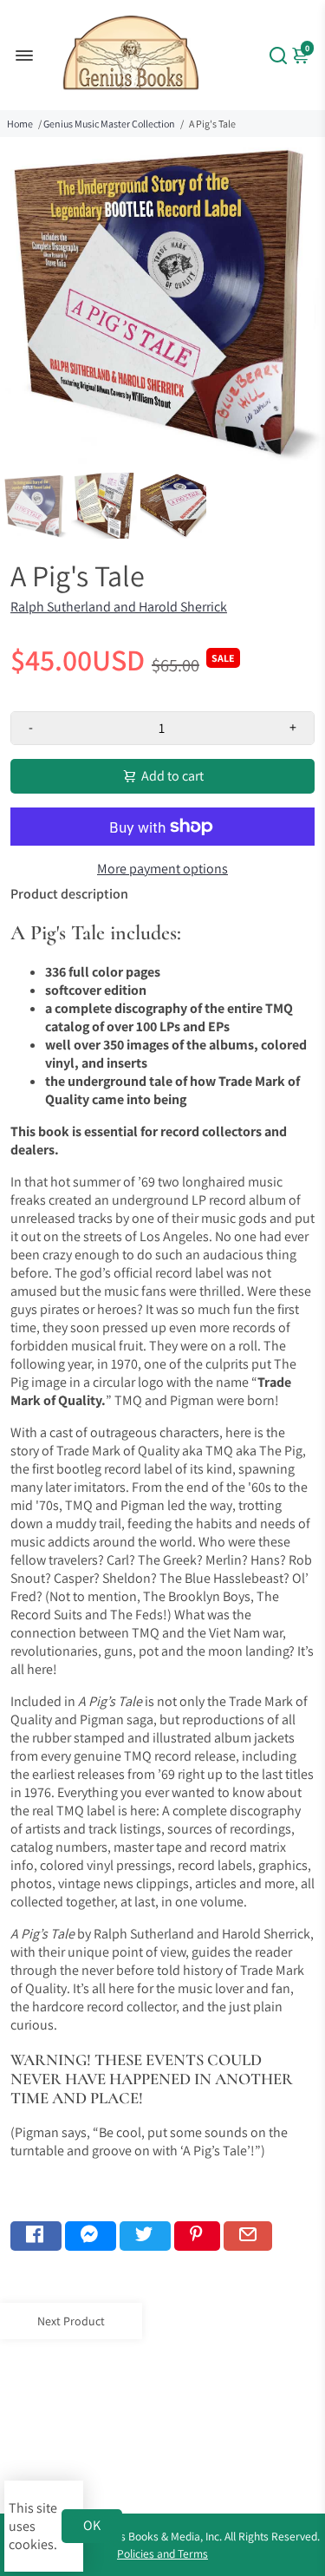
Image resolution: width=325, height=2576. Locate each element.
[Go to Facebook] (36, 2236)
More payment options (162, 869)
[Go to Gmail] (248, 2236)
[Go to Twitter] (145, 2236)
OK (92, 2525)
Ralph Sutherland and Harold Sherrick (119, 607)
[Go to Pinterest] (197, 2236)
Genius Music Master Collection (109, 124)
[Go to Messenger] (91, 2236)
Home (20, 124)
